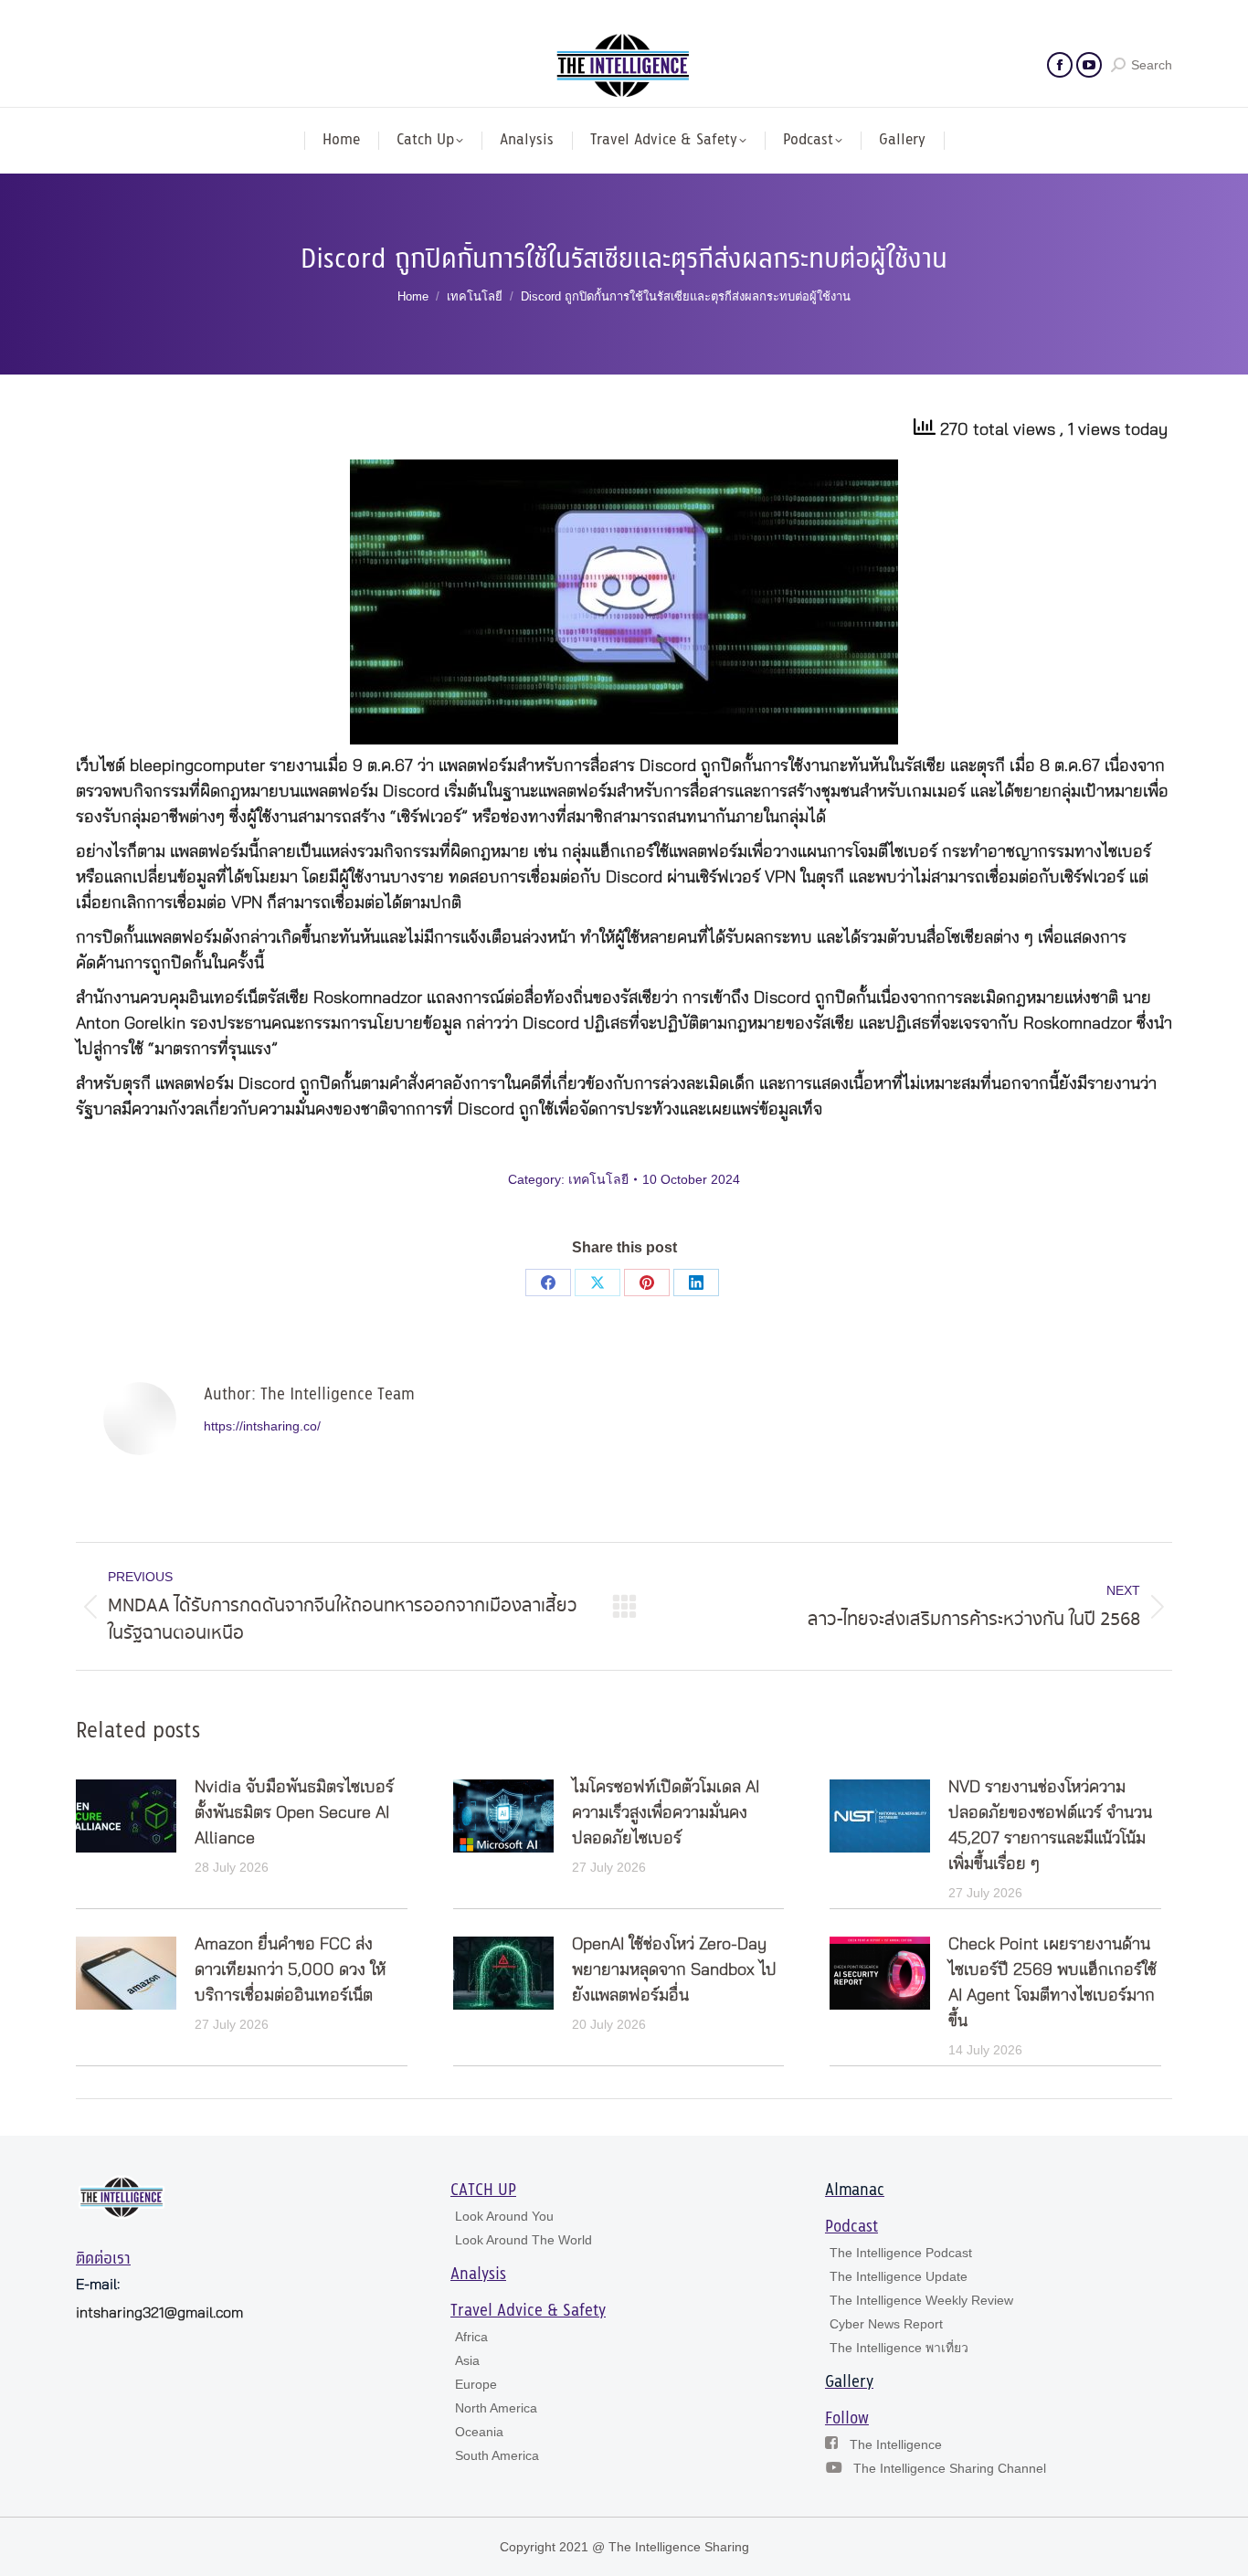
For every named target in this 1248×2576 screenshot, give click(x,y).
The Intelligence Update (899, 2276)
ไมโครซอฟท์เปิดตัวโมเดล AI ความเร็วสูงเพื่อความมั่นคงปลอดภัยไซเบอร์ (666, 1813)
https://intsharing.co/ (262, 1426)
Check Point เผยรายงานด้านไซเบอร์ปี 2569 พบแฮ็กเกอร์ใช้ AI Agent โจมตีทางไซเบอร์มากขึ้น (1052, 1983)
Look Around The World (524, 2240)
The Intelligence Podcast (901, 2253)
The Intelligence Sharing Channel (950, 2468)
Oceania (479, 2432)
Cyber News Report (886, 2324)
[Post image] (126, 1816)
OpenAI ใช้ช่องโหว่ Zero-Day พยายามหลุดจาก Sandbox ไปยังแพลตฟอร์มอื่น (674, 1970)
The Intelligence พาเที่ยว (899, 2348)
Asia (467, 2360)
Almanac (855, 2191)
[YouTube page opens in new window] (1089, 65)
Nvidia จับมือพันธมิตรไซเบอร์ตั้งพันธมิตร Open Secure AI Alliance (294, 1813)
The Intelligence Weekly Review (921, 2300)
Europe (476, 2384)
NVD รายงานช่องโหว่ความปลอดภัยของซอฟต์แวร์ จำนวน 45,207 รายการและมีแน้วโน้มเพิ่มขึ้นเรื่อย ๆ (1050, 1826)
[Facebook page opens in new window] (1060, 65)
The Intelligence (896, 2444)
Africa (471, 2337)
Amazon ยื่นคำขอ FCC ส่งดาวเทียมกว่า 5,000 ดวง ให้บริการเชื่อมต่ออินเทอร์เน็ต (290, 1970)
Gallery (849, 2382)
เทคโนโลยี (598, 1179)
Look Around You (504, 2216)
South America (497, 2455)
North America (496, 2408)
